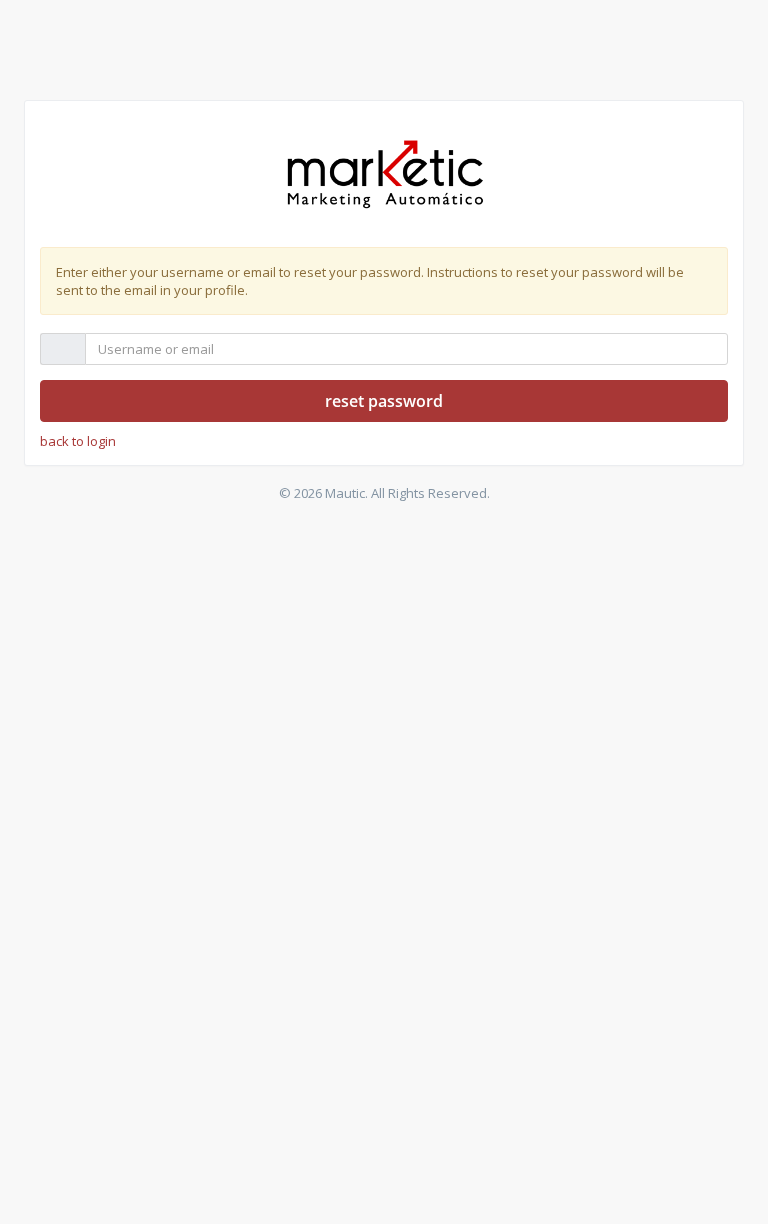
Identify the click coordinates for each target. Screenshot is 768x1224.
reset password (384, 401)
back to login (78, 441)
